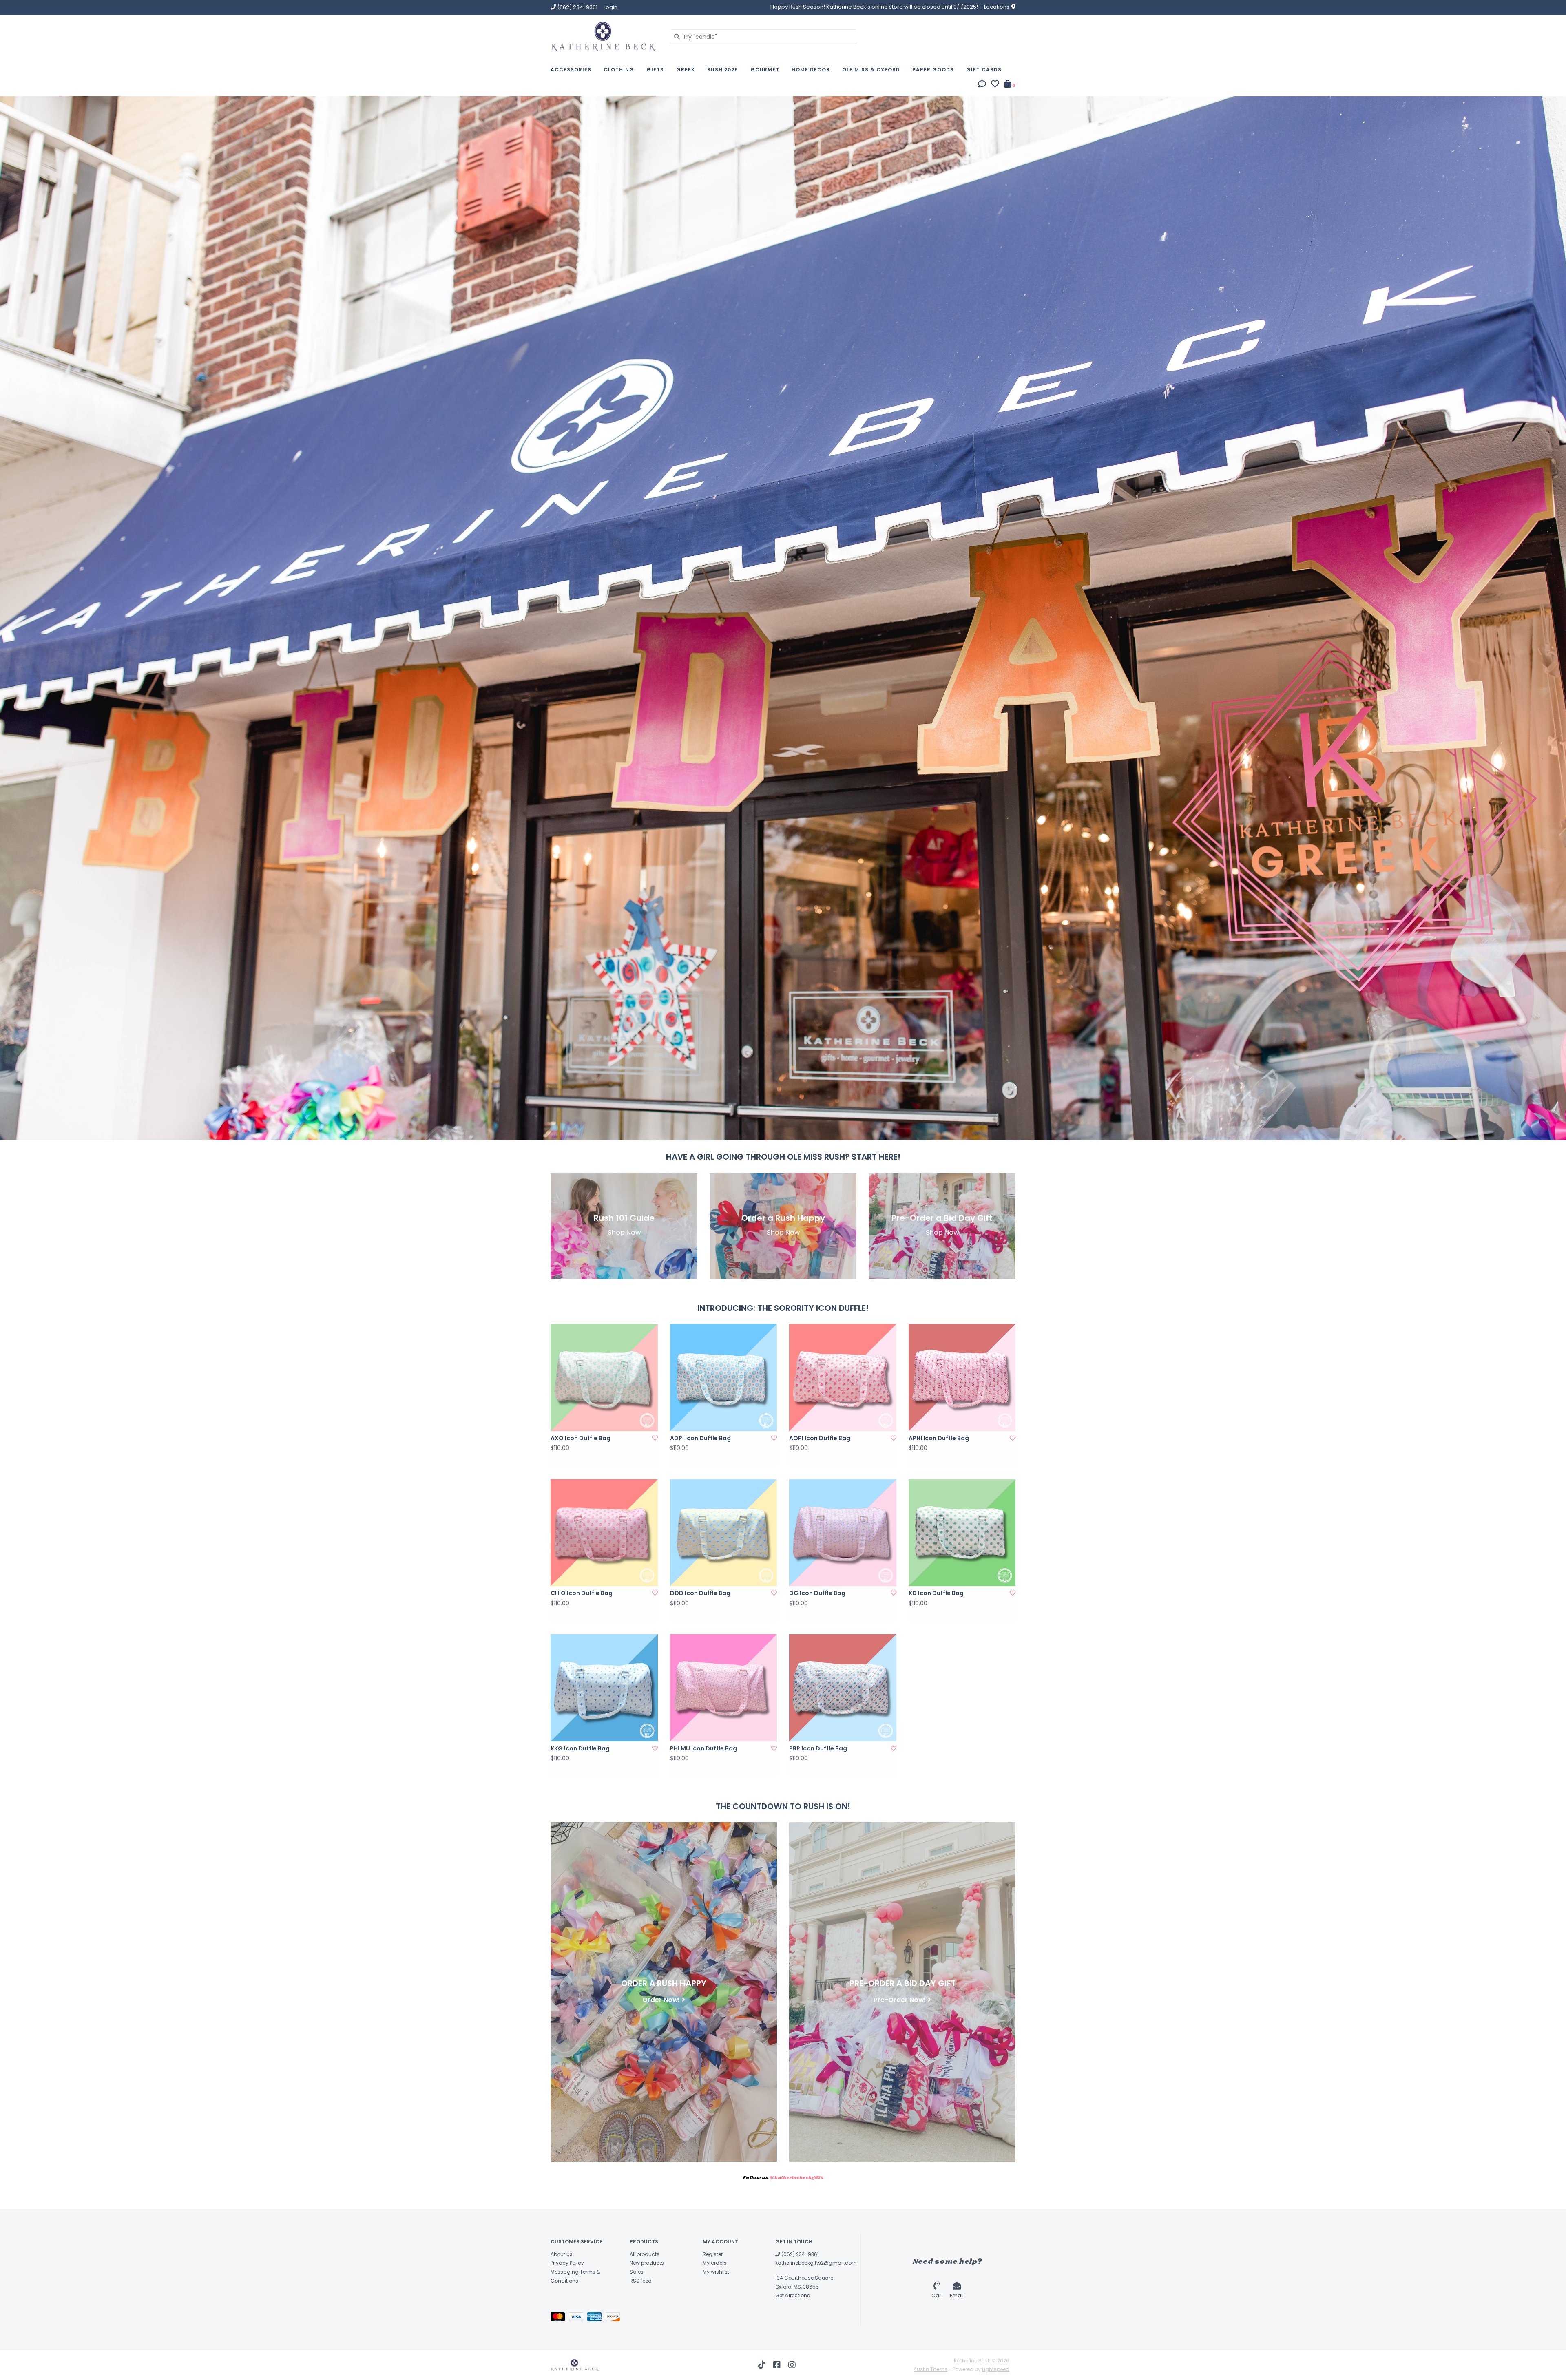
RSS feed (641, 2281)
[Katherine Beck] (604, 36)
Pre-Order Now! (900, 1999)
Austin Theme (930, 2369)
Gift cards (984, 70)
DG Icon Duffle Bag (817, 1593)
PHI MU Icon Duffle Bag (703, 1748)
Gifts (655, 70)
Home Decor (811, 70)
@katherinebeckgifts (796, 2178)
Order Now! (661, 1999)
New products (647, 2263)
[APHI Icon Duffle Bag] (962, 1378)
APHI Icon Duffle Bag (939, 1438)
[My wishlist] (995, 85)
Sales (637, 2272)
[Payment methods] (560, 2318)
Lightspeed (996, 2369)
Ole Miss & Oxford (871, 70)
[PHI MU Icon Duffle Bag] (724, 1688)
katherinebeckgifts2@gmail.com (816, 2263)
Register (713, 2254)
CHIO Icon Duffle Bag (582, 1593)
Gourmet (765, 70)
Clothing (619, 70)
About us (562, 2254)
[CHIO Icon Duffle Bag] (604, 1533)
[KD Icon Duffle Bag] (962, 1533)
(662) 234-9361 (800, 2254)
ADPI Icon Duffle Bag (700, 1438)
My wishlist (716, 2272)
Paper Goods (933, 70)
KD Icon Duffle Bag (936, 1593)
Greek (686, 70)
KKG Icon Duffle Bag (580, 1748)
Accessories (571, 70)
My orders (715, 2263)
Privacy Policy (567, 2263)
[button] (982, 85)
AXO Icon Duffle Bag (581, 1438)
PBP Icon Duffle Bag (818, 1748)
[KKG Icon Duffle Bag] (604, 1688)
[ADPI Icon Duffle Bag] (724, 1378)
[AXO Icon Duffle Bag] (604, 1378)
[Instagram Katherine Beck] (792, 2365)
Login (610, 7)
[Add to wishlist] (655, 1438)
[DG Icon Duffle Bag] (843, 1533)
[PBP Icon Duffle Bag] (843, 1688)
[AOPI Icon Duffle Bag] (843, 1378)
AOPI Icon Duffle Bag (820, 1438)
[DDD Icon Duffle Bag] (724, 1533)
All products (645, 2254)
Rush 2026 (723, 70)
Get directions (793, 2295)
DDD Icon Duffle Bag (700, 1593)
